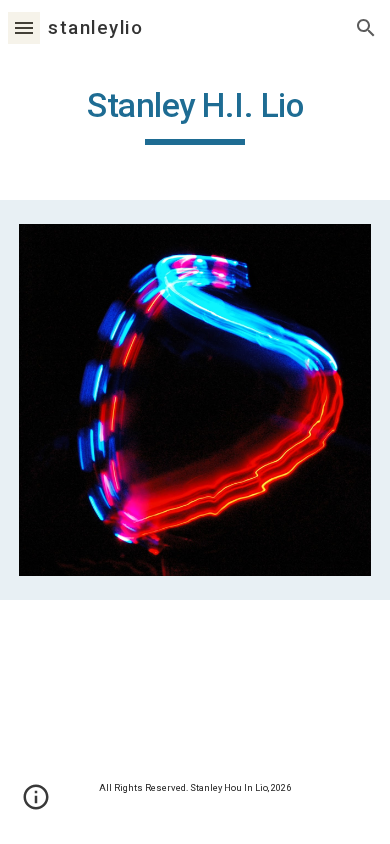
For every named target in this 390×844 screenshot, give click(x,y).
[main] (195, 115)
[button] (24, 27)
